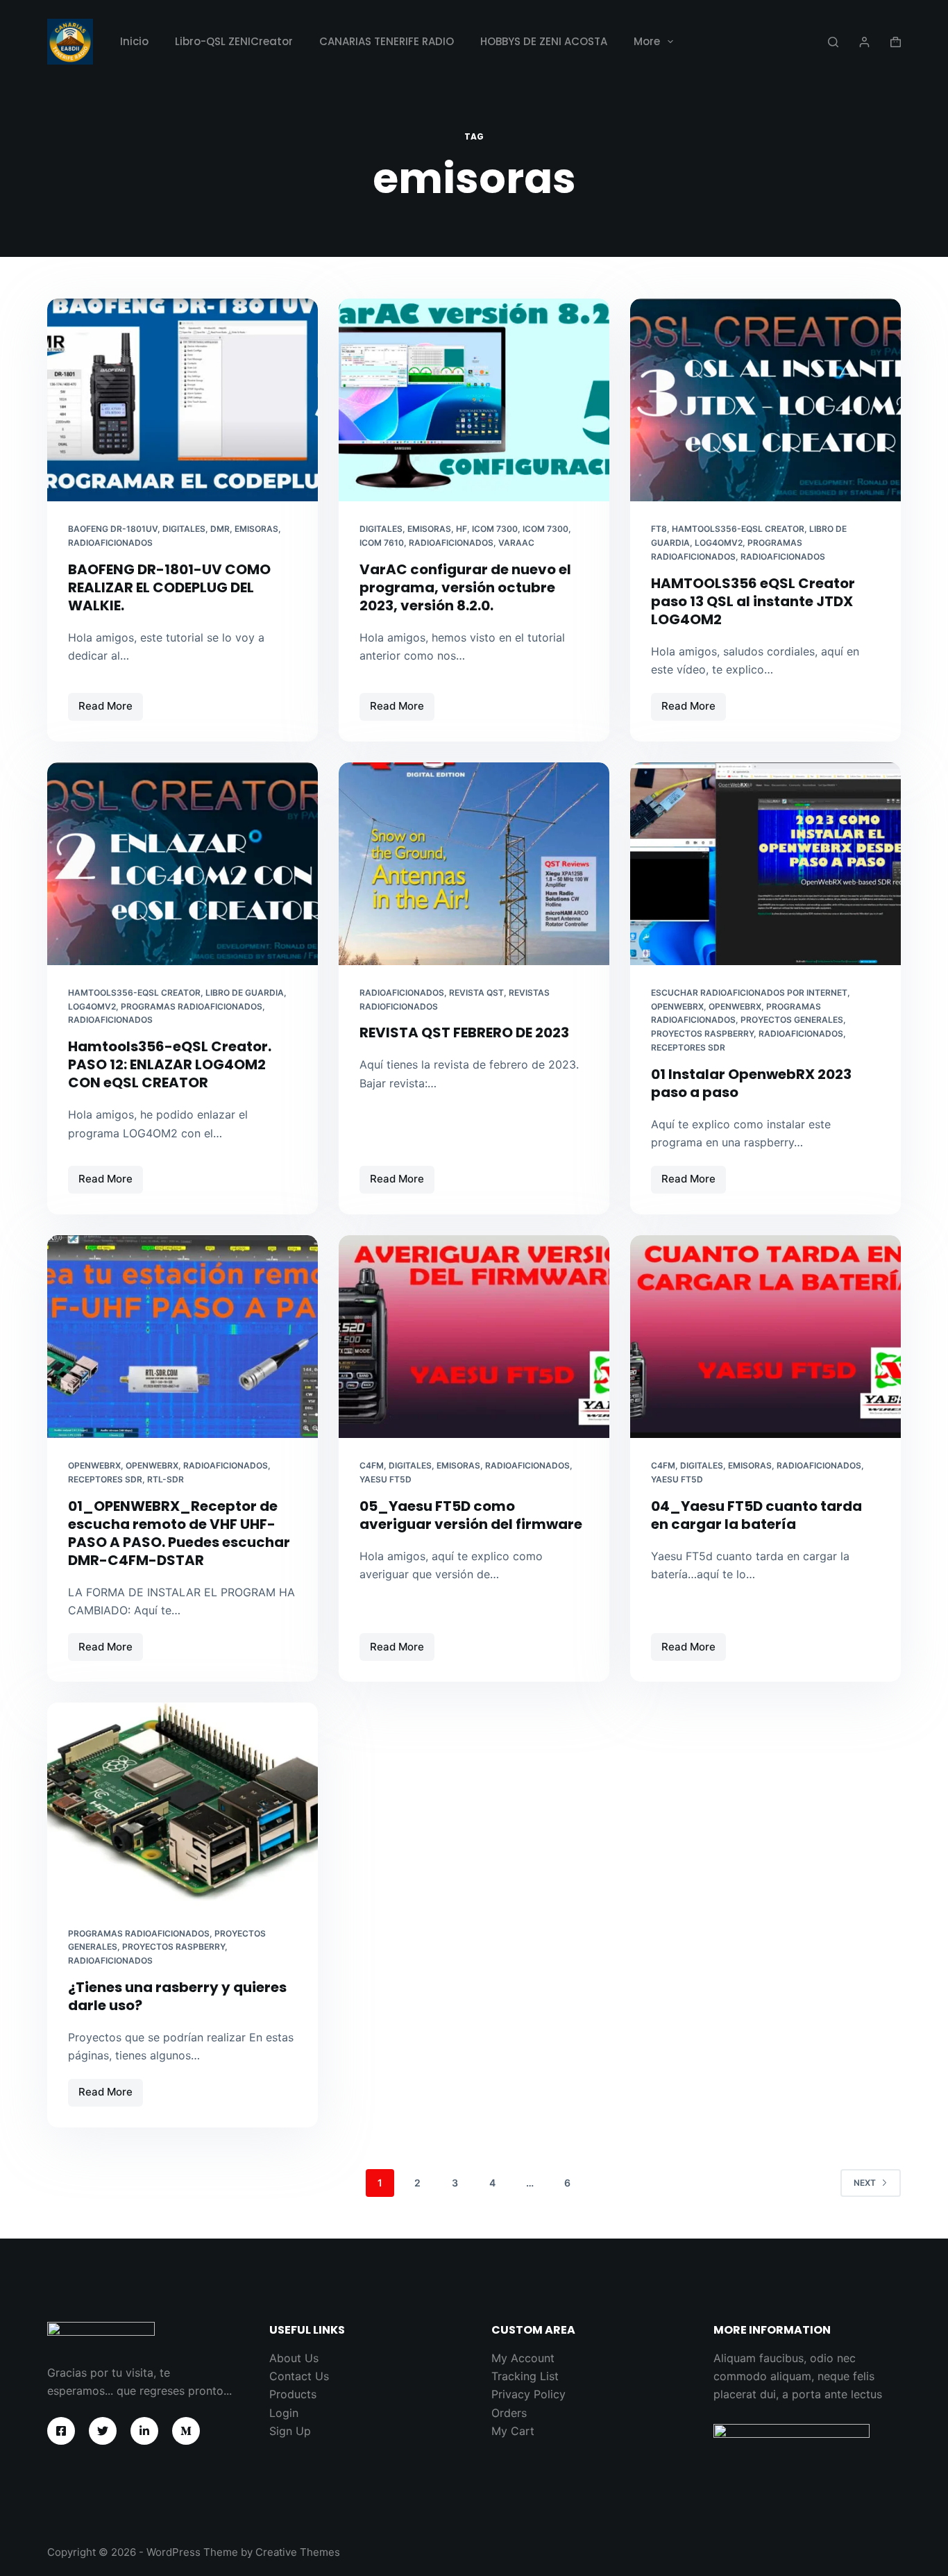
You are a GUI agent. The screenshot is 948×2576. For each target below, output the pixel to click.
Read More (111, 710)
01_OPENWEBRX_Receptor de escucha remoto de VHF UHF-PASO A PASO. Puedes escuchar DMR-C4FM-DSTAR (179, 1533)
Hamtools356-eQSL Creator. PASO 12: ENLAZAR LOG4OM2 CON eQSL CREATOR (170, 1064)
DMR (220, 529)
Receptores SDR (688, 1047)
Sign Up (290, 2431)
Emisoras (256, 529)
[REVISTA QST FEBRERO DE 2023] (474, 864)
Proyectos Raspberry (702, 1034)
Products (293, 2394)
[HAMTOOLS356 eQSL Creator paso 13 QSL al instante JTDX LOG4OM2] (765, 400)
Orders (509, 2413)
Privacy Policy (528, 2394)
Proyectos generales (792, 1020)
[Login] (864, 42)
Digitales (184, 529)
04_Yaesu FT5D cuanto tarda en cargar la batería (756, 1515)
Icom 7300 (495, 529)
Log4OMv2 (719, 543)
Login (284, 2413)
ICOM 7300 (545, 529)
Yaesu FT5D (386, 1479)
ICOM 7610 (382, 543)
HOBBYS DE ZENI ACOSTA (544, 41)
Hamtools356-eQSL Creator (738, 529)
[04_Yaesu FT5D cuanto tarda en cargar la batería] (765, 1337)
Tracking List (525, 2376)
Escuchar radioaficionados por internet (749, 993)
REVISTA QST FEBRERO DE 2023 (464, 1032)
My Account (523, 2358)
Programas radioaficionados (192, 1006)
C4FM (372, 1465)
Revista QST (476, 993)
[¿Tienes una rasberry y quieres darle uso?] (183, 1804)
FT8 (659, 529)
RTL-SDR (166, 1479)
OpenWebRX (735, 1006)
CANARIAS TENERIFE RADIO (387, 41)
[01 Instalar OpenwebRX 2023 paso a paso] (765, 864)
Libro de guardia (245, 993)
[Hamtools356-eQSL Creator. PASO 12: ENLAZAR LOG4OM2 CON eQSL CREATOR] (183, 864)
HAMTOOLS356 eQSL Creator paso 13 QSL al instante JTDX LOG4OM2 (753, 601)
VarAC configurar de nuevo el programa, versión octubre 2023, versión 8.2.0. (465, 587)
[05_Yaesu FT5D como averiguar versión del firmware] (474, 1337)
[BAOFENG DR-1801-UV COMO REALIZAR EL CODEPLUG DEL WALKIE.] (183, 400)
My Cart (513, 2431)
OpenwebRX (677, 1006)
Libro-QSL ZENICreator (234, 41)
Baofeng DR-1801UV (113, 529)
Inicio (134, 41)
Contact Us (299, 2376)
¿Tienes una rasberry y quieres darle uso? (177, 1996)
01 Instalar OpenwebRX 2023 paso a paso (751, 1083)
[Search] (833, 42)
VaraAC (516, 543)
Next (865, 2183)
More (647, 41)
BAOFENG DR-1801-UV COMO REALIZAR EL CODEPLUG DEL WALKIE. (169, 587)
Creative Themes (298, 2552)
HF (462, 529)
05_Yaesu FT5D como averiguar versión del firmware (471, 1515)
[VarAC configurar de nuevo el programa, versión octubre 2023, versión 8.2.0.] (474, 400)
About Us (294, 2358)
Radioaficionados (110, 543)
